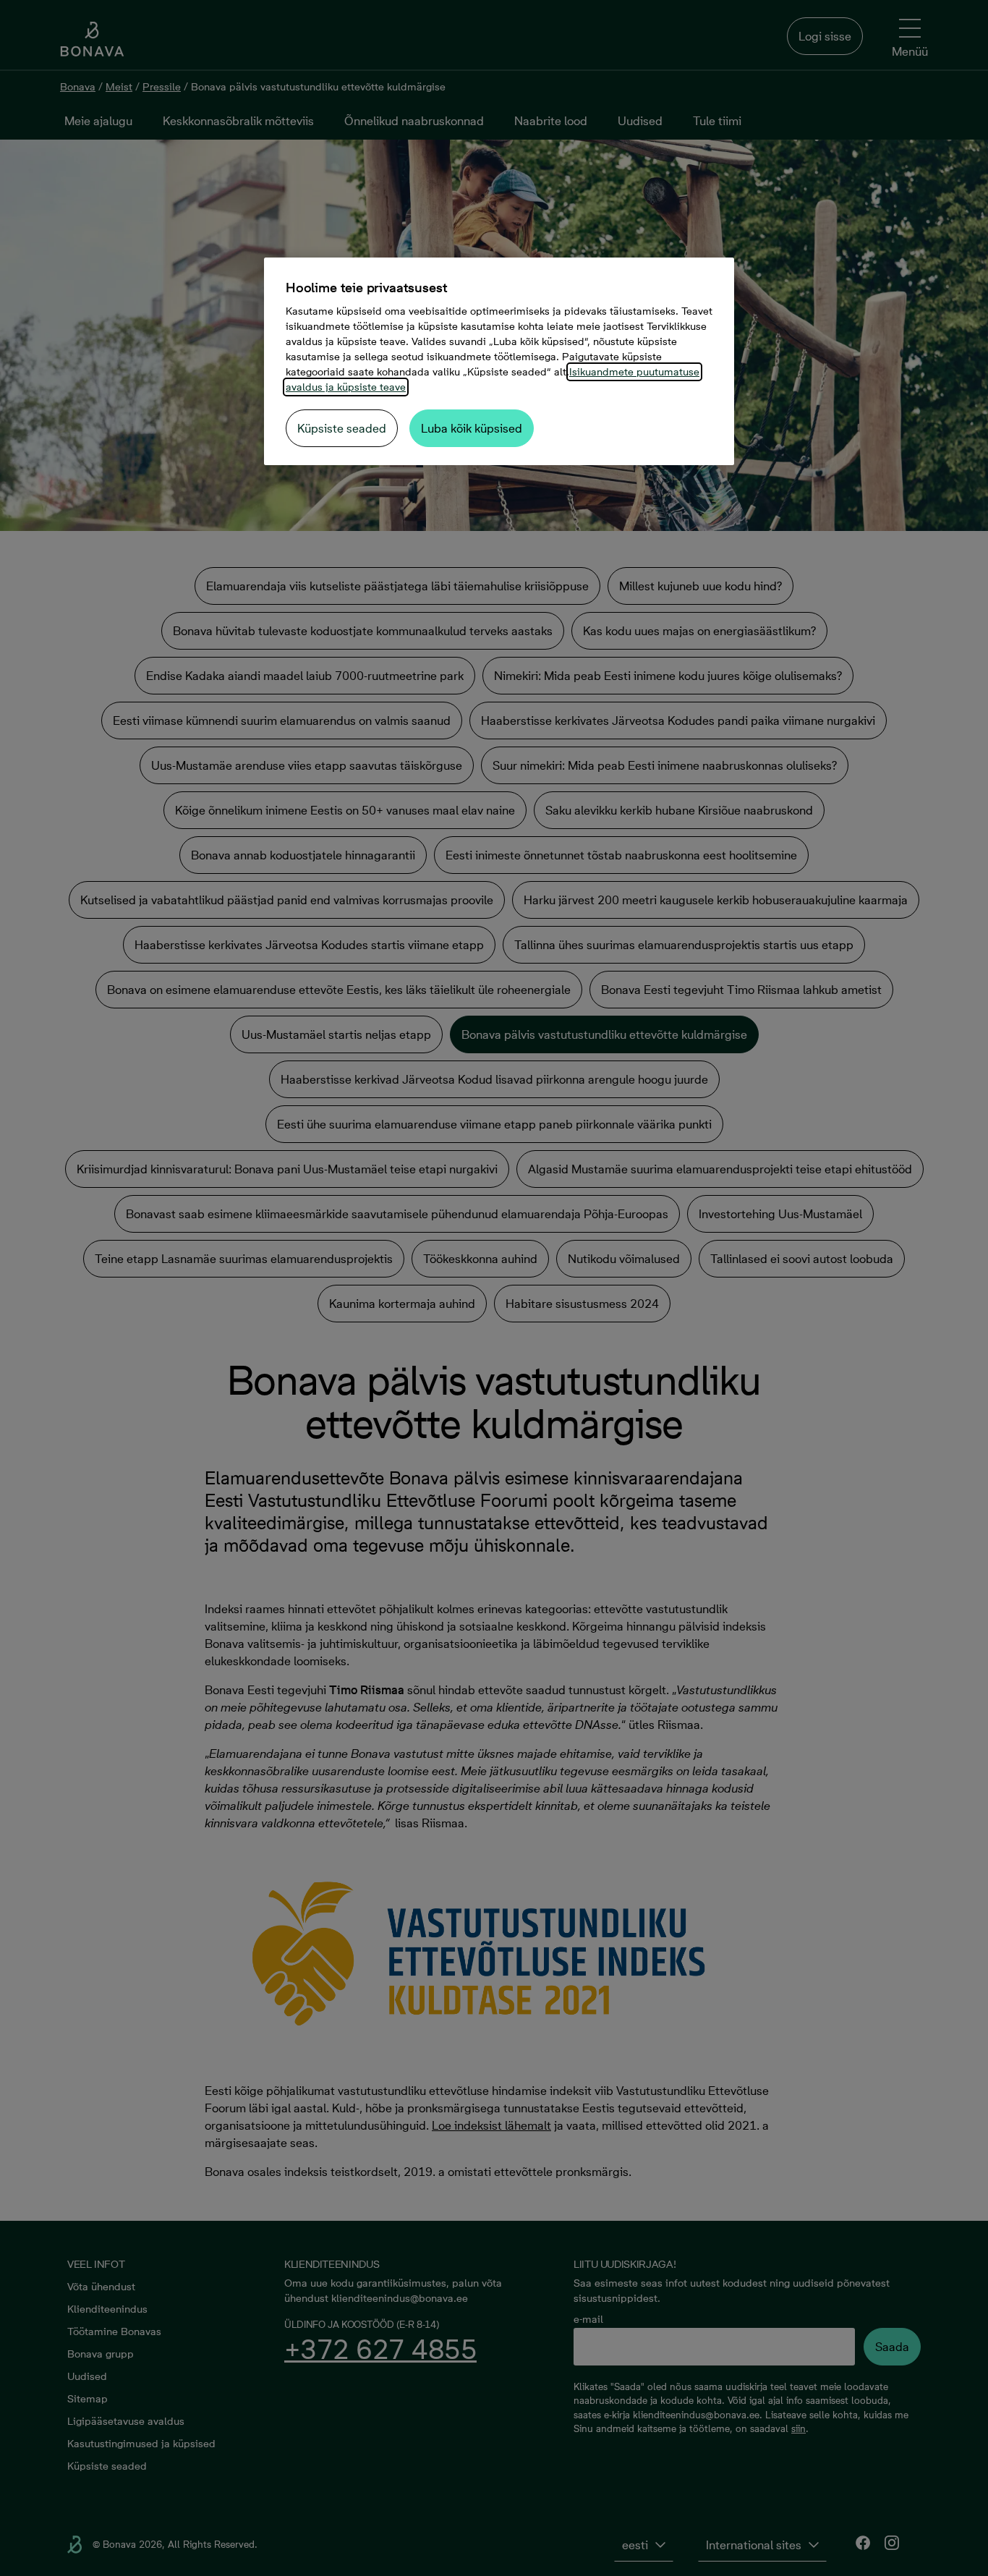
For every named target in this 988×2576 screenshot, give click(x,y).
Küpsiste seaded (342, 428)
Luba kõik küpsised (472, 428)
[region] (499, 361)
